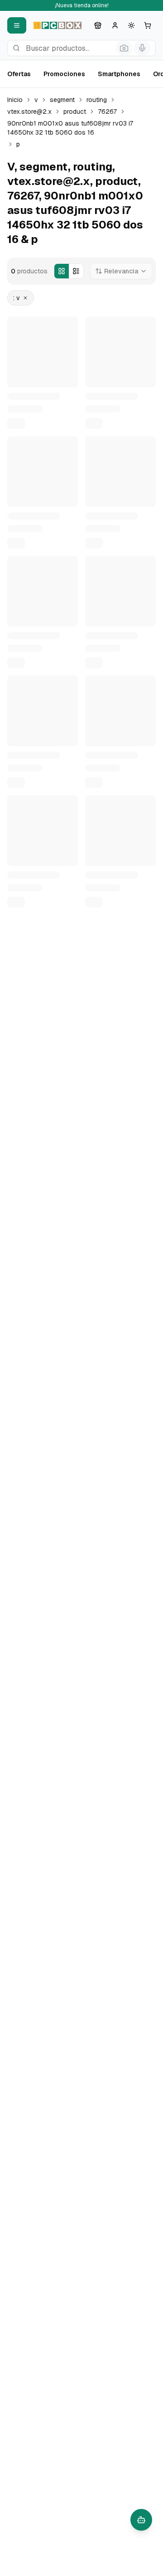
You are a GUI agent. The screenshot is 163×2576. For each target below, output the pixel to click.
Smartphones (119, 74)
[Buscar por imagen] (124, 48)
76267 (107, 112)
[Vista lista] (76, 271)
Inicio (15, 100)
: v (17, 298)
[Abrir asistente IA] (141, 2520)
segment (62, 100)
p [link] (18, 144)
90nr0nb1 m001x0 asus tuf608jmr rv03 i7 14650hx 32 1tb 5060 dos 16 (70, 128)
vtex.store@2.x (29, 112)
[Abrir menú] (17, 25)
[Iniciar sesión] (115, 25)
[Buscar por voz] (142, 48)
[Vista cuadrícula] (62, 271)
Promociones (64, 74)
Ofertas (19, 74)
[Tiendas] (98, 25)
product (75, 112)
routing (97, 100)
